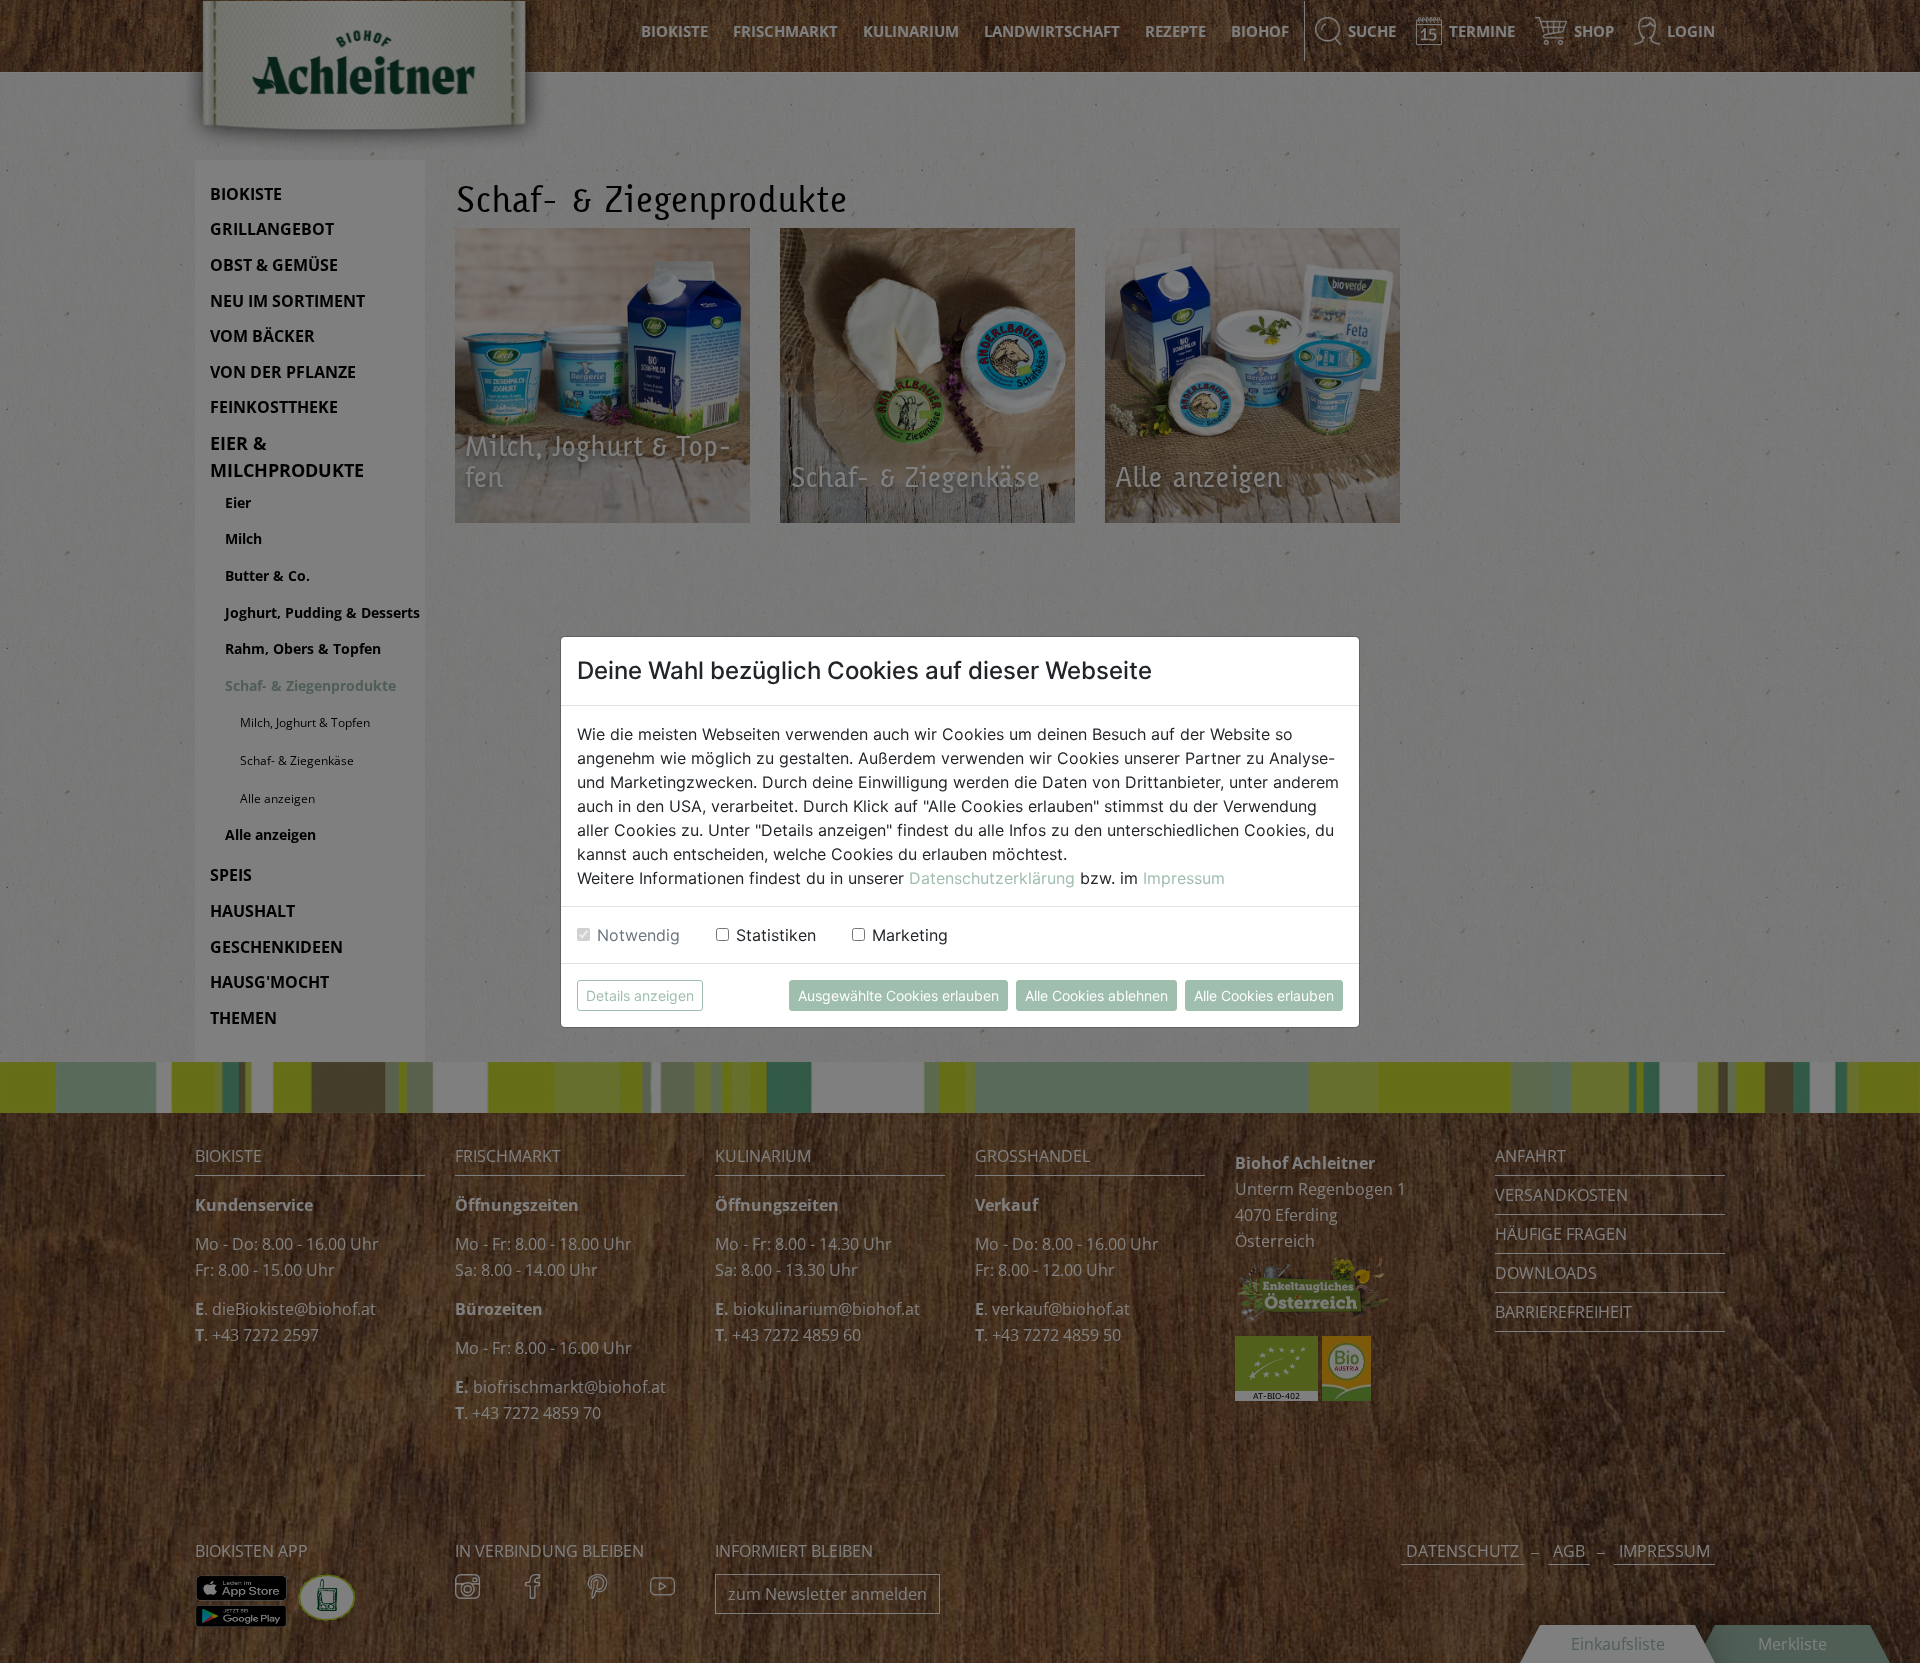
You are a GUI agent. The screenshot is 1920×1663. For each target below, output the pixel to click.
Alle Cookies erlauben (1264, 995)
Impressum (1184, 878)
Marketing (910, 935)
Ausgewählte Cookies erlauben (898, 995)
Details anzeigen (640, 995)
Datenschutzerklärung (992, 878)
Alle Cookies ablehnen (1096, 995)
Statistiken (776, 935)
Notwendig (638, 935)
